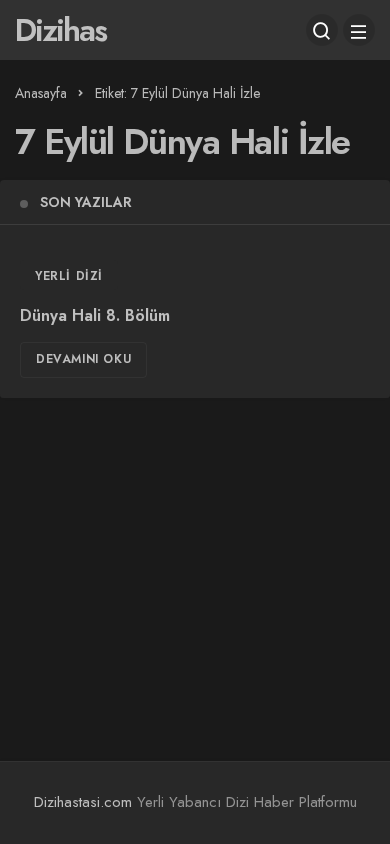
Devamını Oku (83, 359)
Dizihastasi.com (83, 802)
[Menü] (359, 30)
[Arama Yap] (322, 30)
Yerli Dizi (69, 276)
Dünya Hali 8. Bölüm (95, 315)
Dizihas (60, 30)
